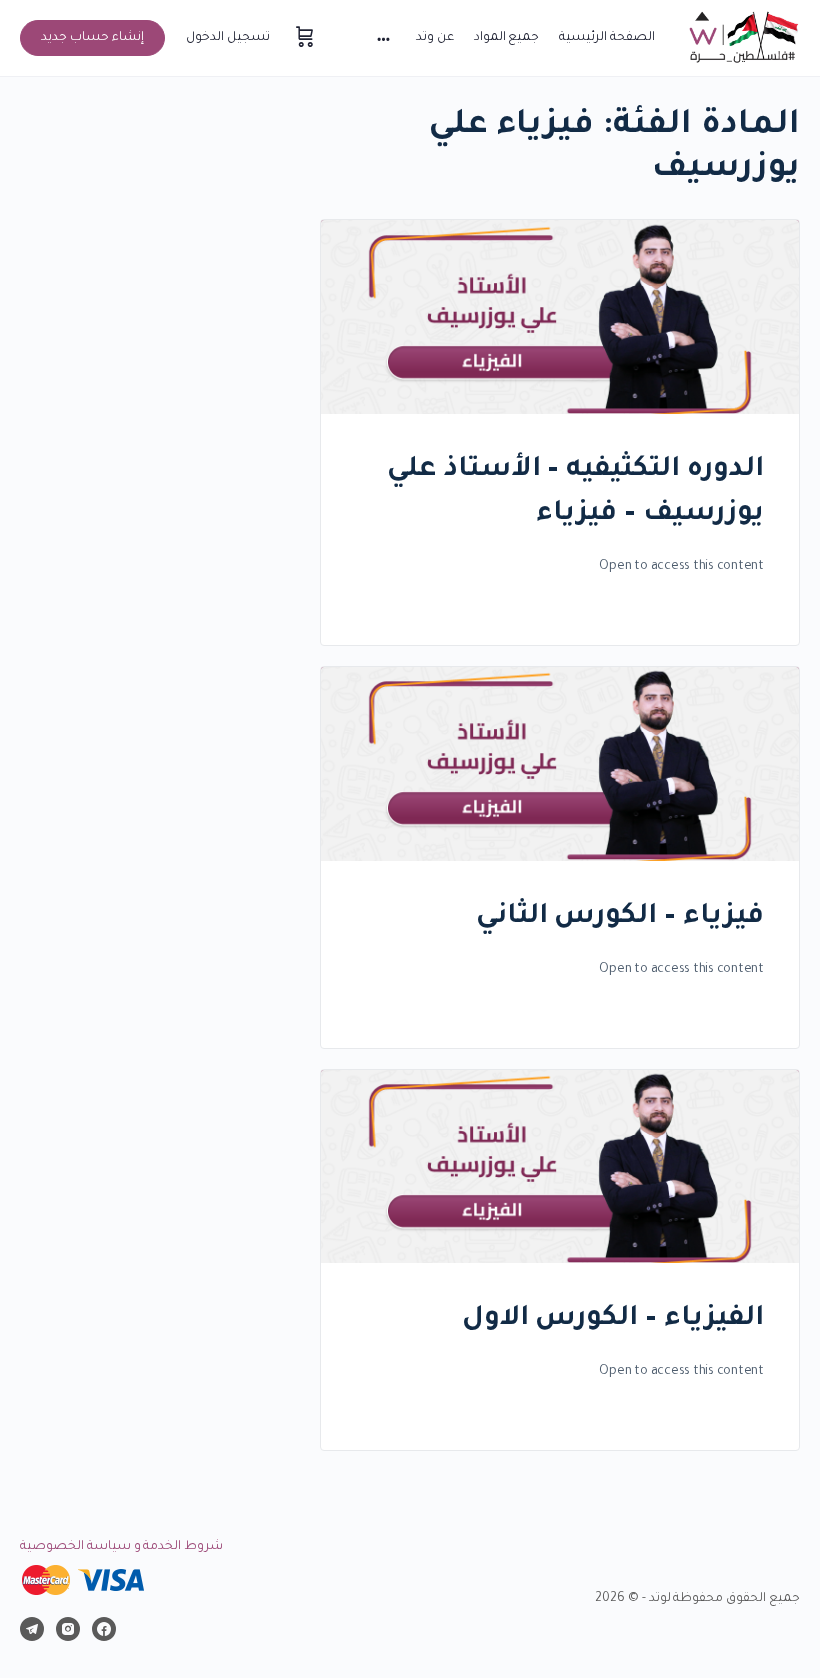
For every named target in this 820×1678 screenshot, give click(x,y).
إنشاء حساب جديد (92, 38)
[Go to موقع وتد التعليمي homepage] (742, 40)
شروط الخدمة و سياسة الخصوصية (121, 1547)
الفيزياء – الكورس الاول (613, 1320)
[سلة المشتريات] (303, 38)
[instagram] (68, 1629)
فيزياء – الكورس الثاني (620, 918)
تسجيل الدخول (228, 38)
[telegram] (32, 1629)
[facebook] (104, 1629)
